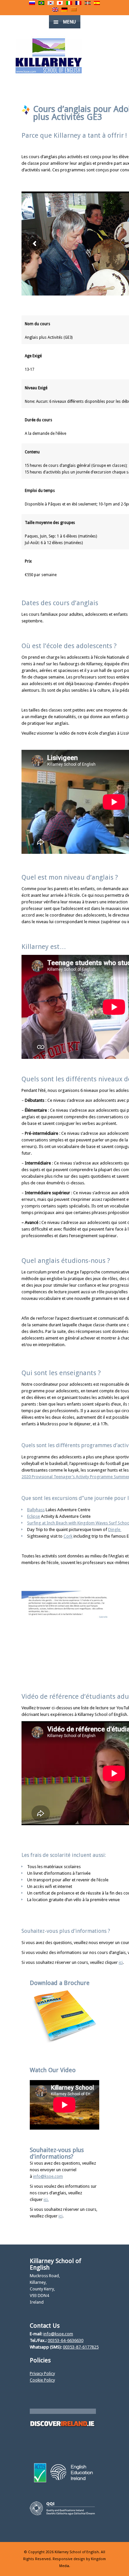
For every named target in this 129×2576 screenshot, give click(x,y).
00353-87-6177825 (81, 2347)
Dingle (115, 1530)
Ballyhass (36, 1510)
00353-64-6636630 (65, 2340)
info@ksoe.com (58, 2334)
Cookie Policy (42, 2380)
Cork (68, 1536)
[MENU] (119, 10)
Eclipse (34, 1516)
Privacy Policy (42, 2373)
